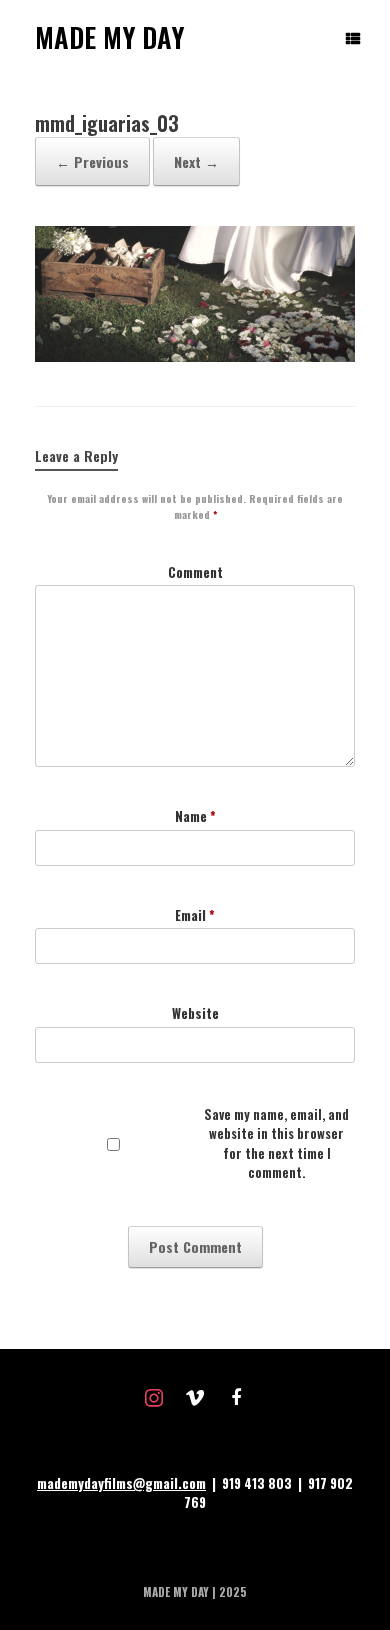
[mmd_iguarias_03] (195, 356)
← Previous (92, 161)
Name (195, 816)
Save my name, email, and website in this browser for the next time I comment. (276, 1144)
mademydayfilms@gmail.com (121, 1483)
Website (195, 1013)
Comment (195, 572)
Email (195, 915)
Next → (196, 161)
